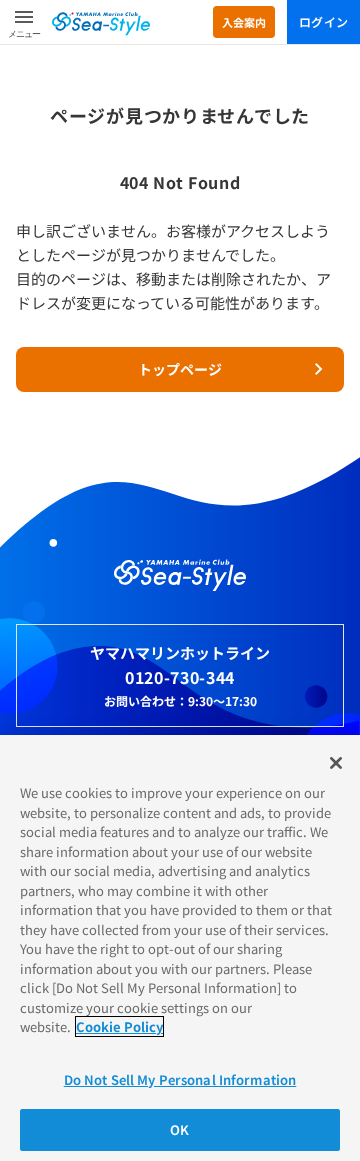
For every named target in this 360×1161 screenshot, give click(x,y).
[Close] (336, 763)
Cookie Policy (119, 1026)
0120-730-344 (180, 677)
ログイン (323, 21)
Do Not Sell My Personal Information (180, 1079)
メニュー (24, 34)
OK (179, 1129)
